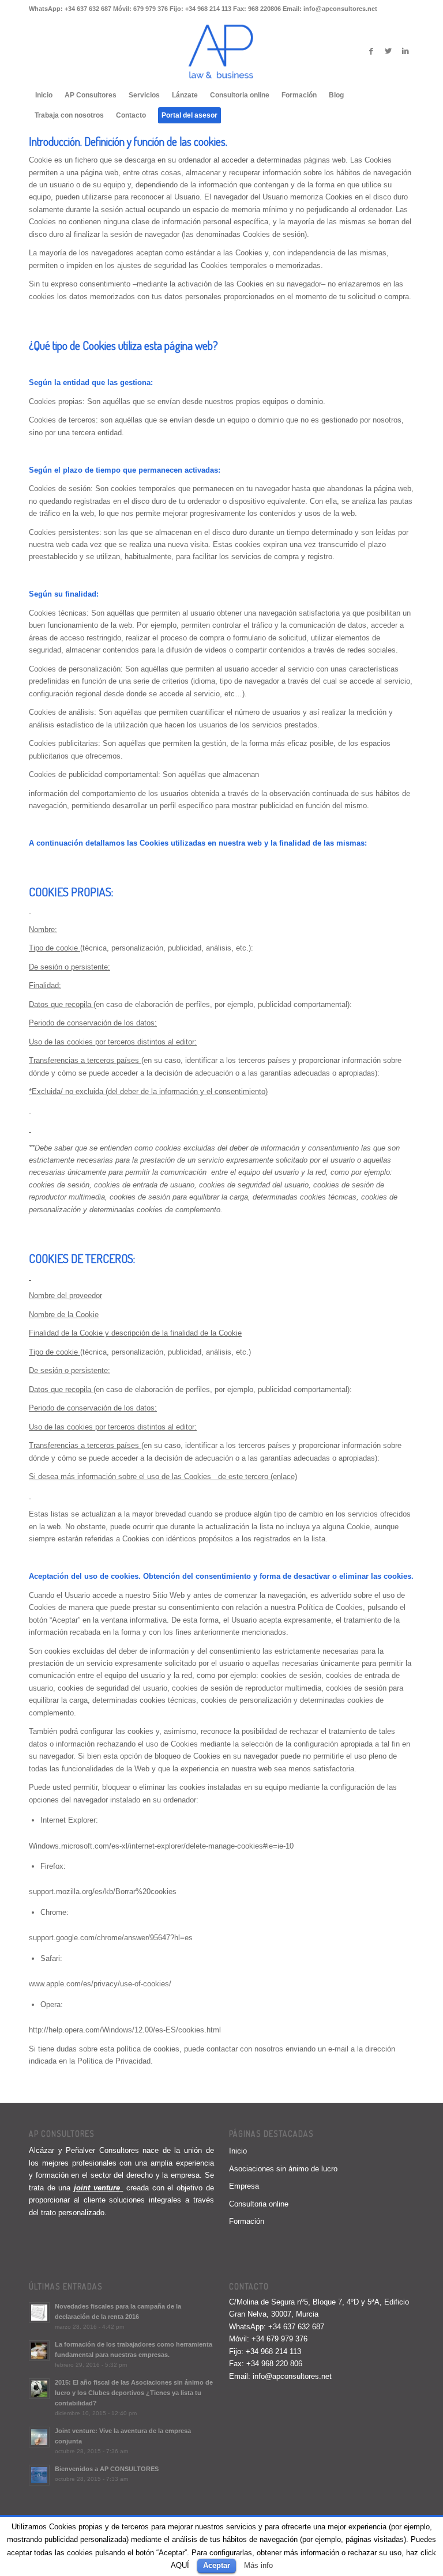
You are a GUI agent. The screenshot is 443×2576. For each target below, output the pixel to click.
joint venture (97, 2188)
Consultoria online (259, 2204)
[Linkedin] (406, 51)
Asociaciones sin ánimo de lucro (283, 2169)
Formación (247, 2221)
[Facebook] (371, 51)
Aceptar (217, 2565)
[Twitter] (388, 51)
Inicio (238, 2151)
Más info (258, 2565)
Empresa (244, 2186)
